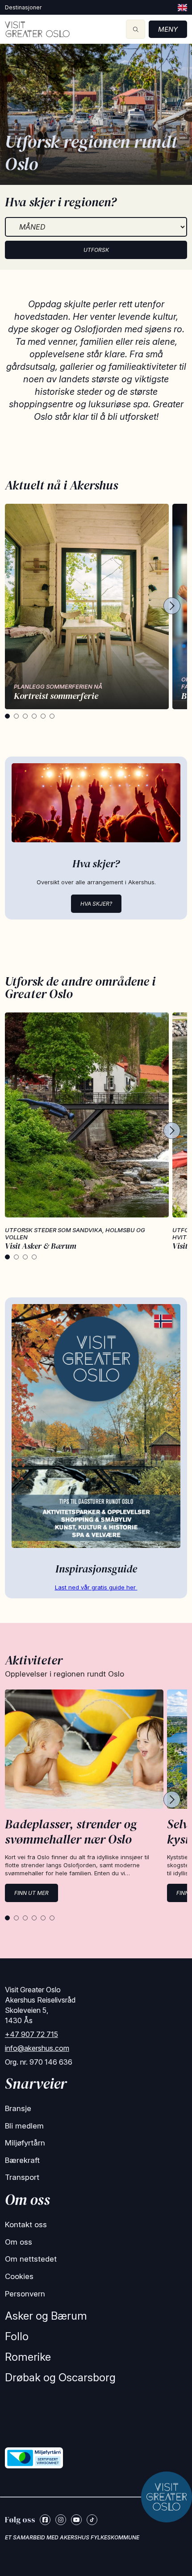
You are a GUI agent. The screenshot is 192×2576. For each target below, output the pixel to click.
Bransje (18, 2108)
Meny (168, 29)
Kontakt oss (26, 2225)
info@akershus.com (37, 2048)
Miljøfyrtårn (25, 2143)
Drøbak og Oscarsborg (60, 2377)
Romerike (28, 2357)
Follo (17, 2336)
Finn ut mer (31, 1893)
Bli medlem (24, 2126)
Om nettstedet (31, 2259)
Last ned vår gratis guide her (96, 1587)
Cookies (19, 2276)
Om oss (19, 2242)
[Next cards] (172, 606)
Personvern (25, 2294)
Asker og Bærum (46, 2316)
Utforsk (96, 250)
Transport (22, 2177)
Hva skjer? (96, 904)
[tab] (7, 716)
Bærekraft (22, 2160)
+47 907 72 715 (31, 2034)
